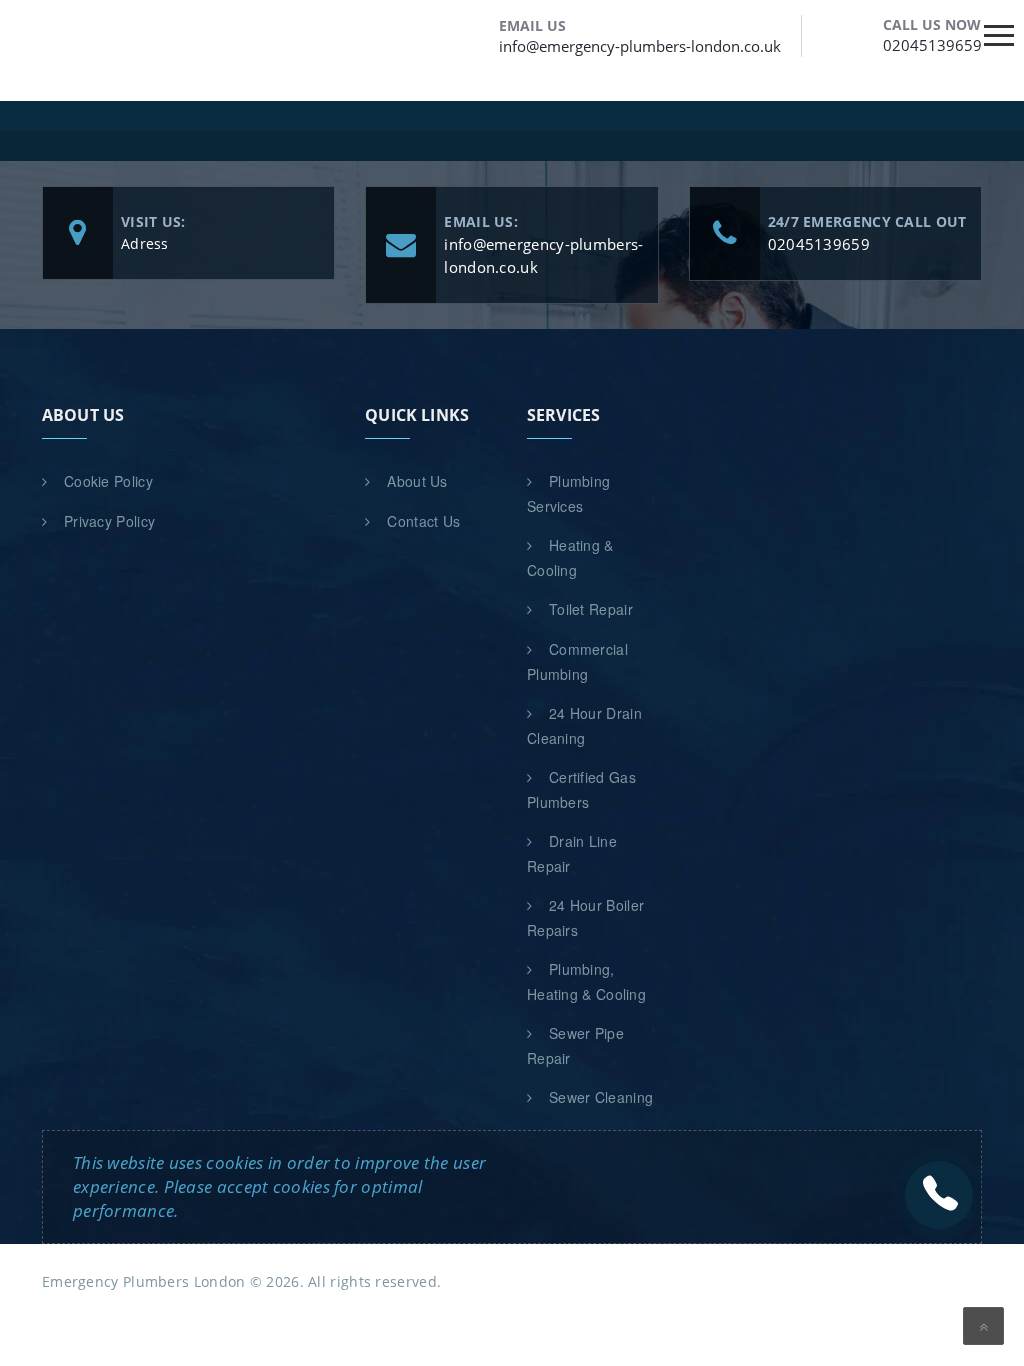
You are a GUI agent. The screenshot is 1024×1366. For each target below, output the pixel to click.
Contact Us (423, 521)
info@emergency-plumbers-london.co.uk (640, 46)
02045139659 (932, 45)
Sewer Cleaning (601, 1097)
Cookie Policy (108, 481)
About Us (417, 481)
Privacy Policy (109, 521)
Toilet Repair (591, 609)
